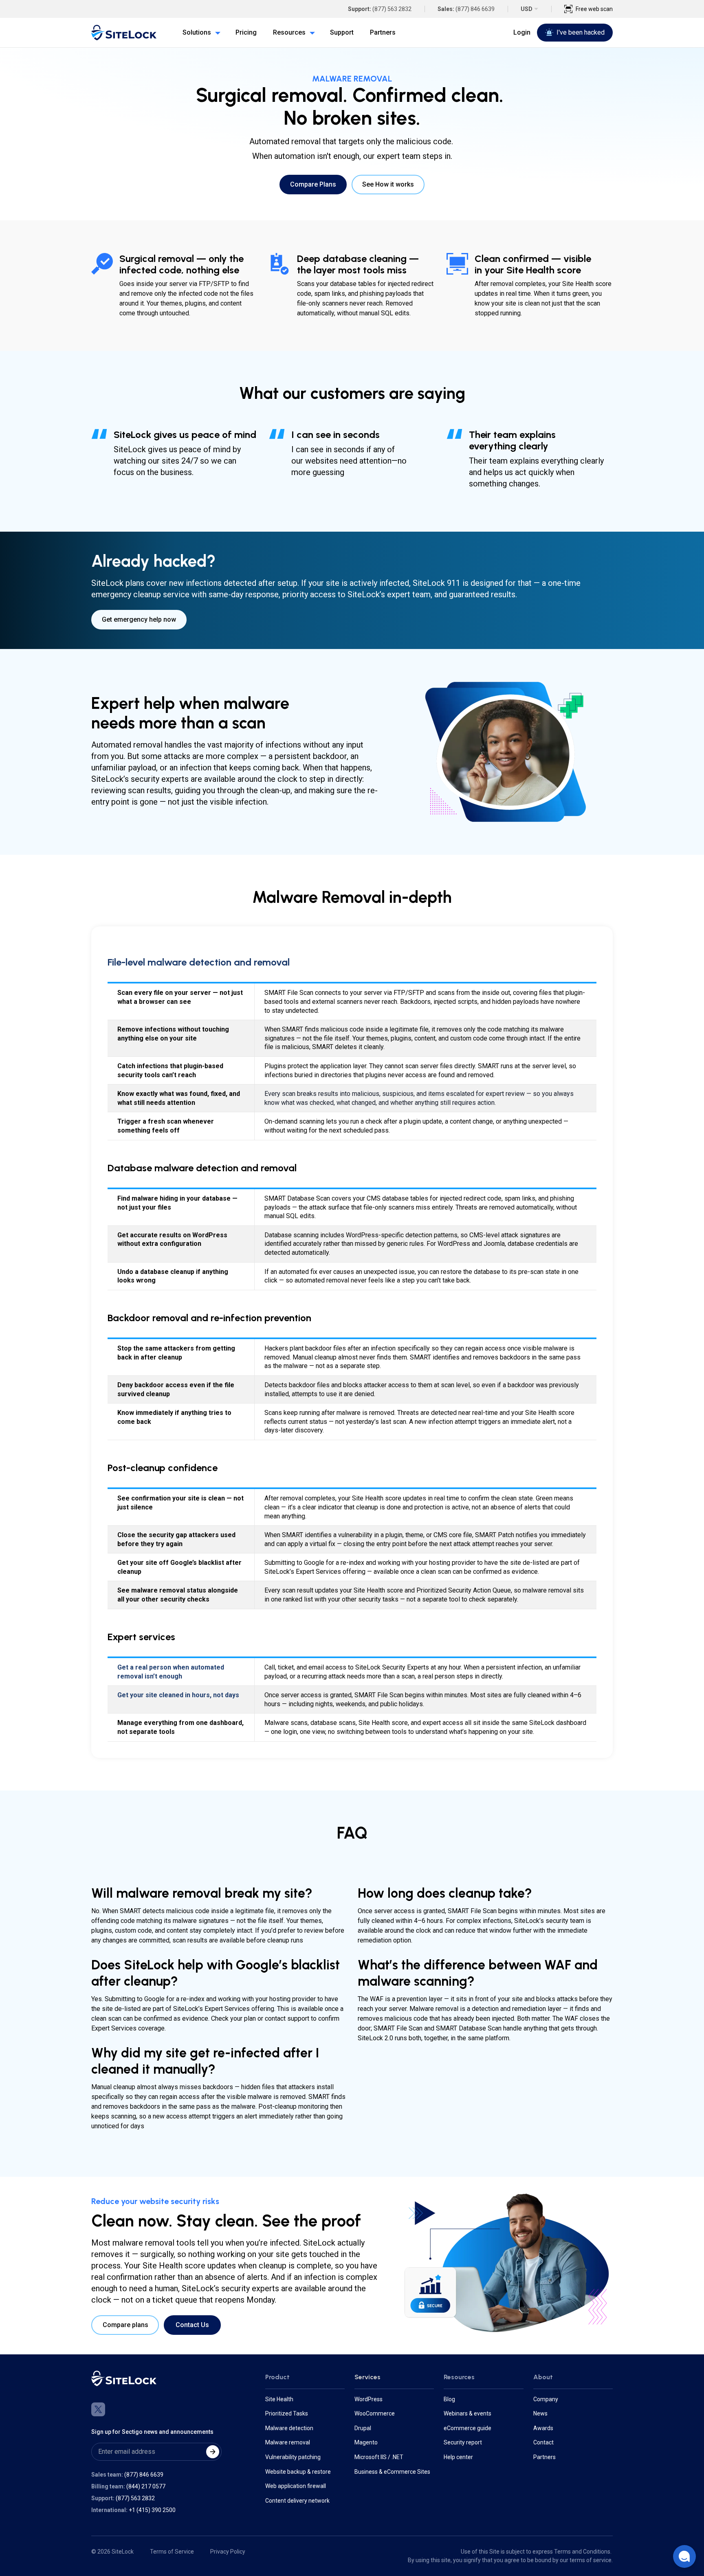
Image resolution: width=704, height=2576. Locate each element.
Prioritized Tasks (287, 2413)
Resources (459, 2377)
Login (522, 32)
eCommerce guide (467, 2428)
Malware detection (289, 2428)
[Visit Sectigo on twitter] (98, 2409)
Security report (463, 2442)
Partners (544, 2457)
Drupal (363, 2428)
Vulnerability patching (293, 2457)
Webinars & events (467, 2413)
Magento (366, 2442)
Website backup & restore (298, 2472)
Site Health (279, 2399)
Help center (458, 2457)
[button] (684, 2556)
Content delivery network (297, 2501)
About (543, 2377)
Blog (449, 2399)
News (540, 2413)
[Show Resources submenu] (310, 33)
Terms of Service (172, 2552)
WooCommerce (375, 2413)
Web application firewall (296, 2486)
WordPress (368, 2399)
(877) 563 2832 (392, 9)
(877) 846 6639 (475, 9)
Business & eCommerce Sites (392, 2472)
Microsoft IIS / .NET (379, 2457)
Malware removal (288, 2442)
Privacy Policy (228, 2552)
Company (546, 2399)
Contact (543, 2442)
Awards (543, 2428)
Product (277, 2377)
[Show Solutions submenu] (216, 33)
